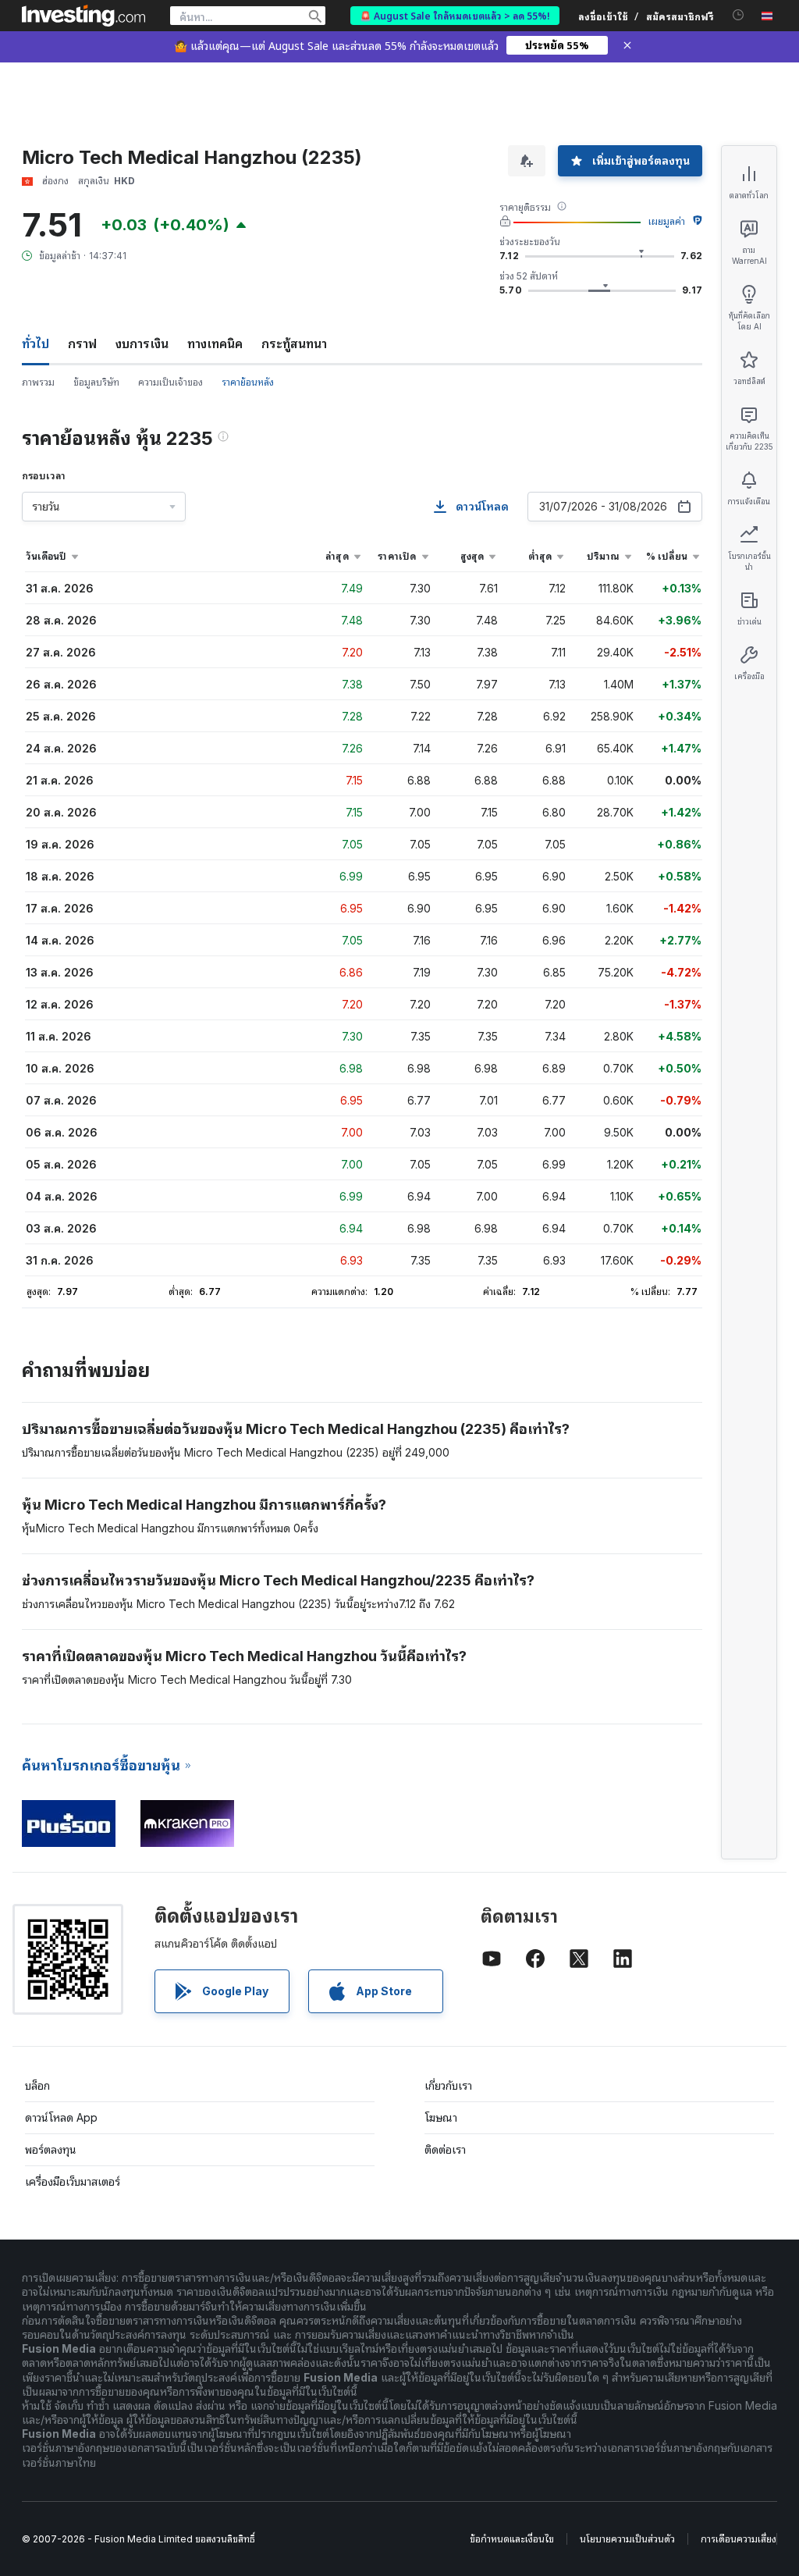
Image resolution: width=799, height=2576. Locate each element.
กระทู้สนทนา (294, 343)
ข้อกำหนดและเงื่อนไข (512, 2539)
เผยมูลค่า (667, 221)
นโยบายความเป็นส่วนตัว (627, 2539)
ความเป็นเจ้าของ (170, 382)
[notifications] (739, 15)
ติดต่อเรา (445, 2149)
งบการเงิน (142, 343)
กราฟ (82, 343)
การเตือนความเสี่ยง (739, 2539)
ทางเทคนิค (215, 343)
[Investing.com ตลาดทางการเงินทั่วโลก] (83, 16)
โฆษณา (441, 2117)
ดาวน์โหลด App (61, 2117)
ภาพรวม (38, 382)
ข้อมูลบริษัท (96, 382)
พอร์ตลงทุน (51, 2149)
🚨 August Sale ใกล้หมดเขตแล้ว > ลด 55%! (455, 15)
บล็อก (37, 2085)
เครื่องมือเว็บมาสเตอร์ (73, 2181)
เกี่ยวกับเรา (448, 2085)
